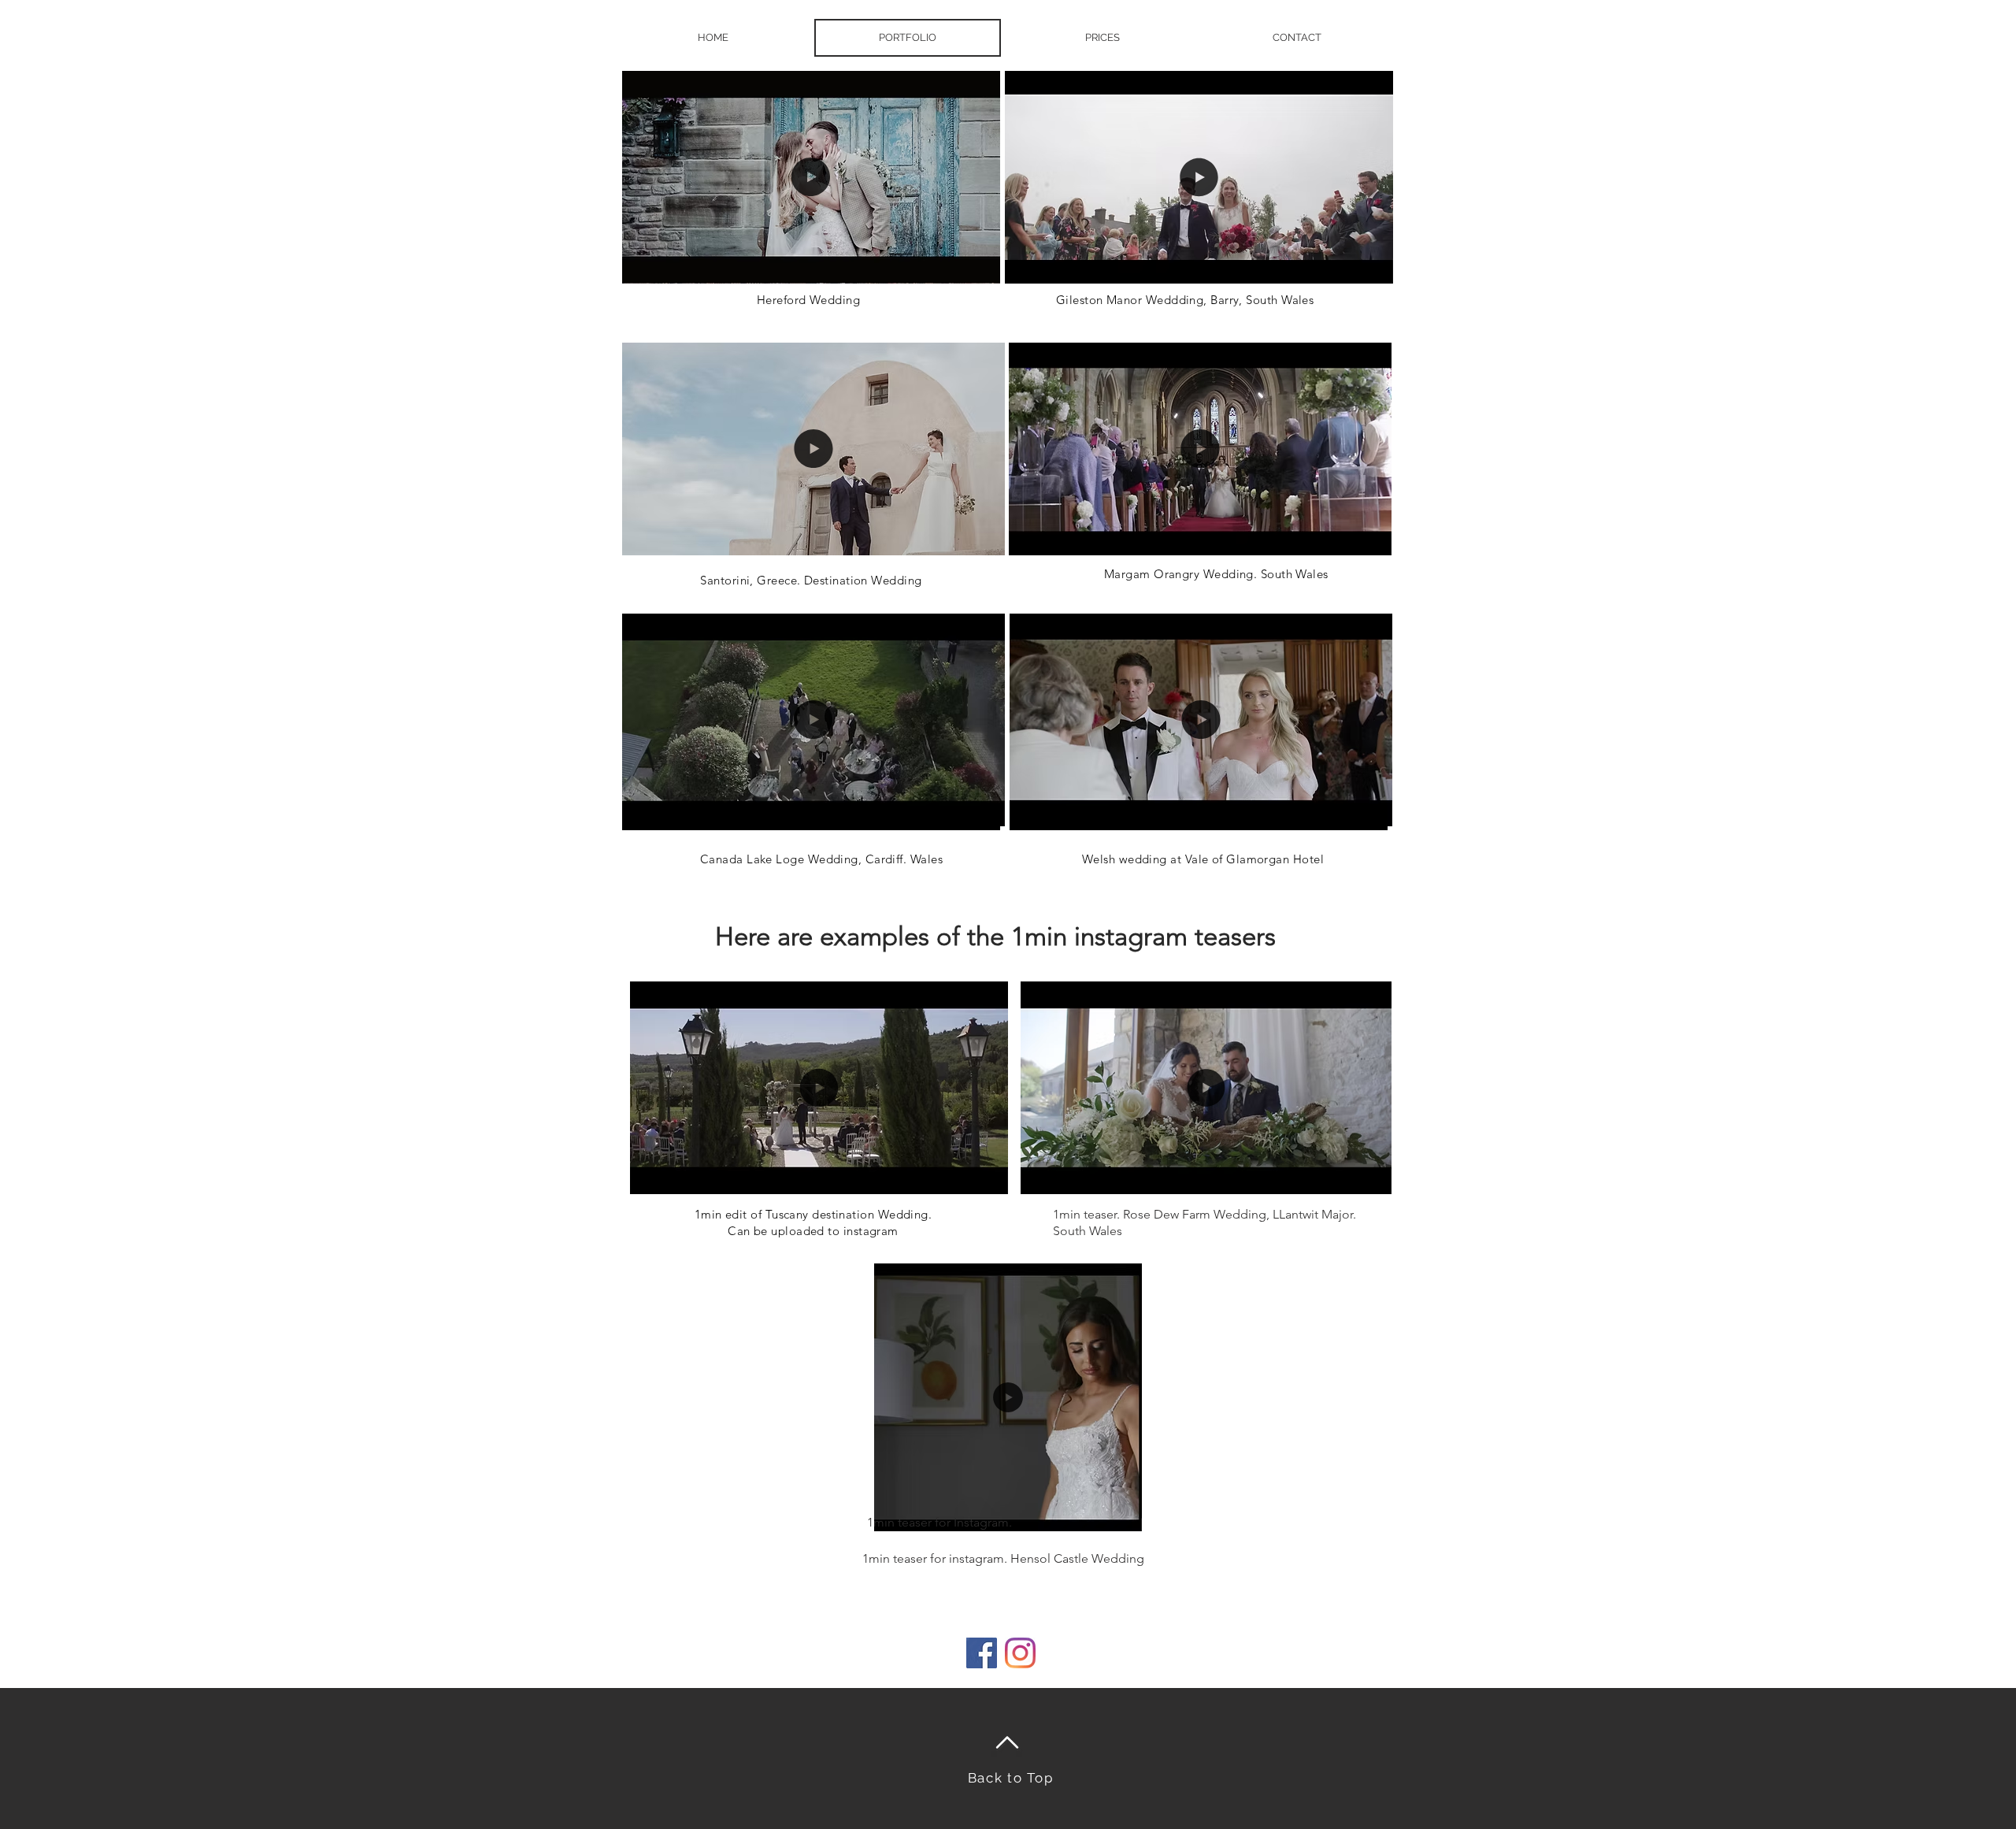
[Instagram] (1020, 1653)
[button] (980, 265)
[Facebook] (982, 1653)
